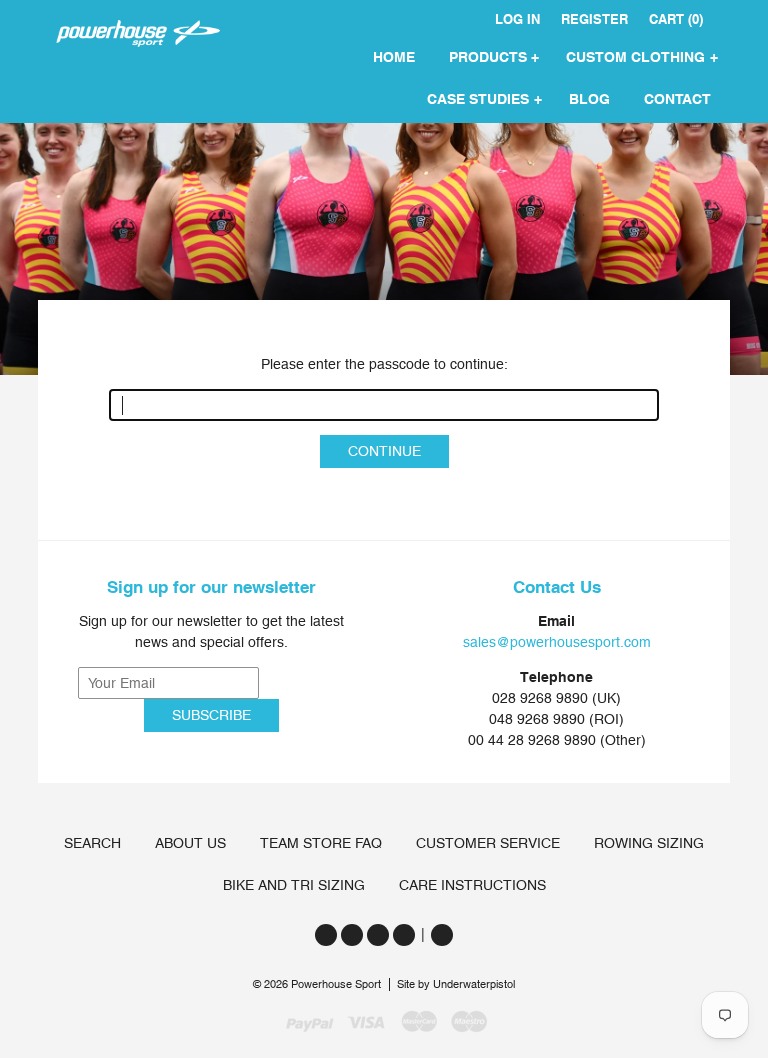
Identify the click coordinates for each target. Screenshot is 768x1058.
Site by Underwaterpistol (456, 984)
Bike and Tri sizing (294, 885)
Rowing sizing (649, 843)
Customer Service (488, 843)
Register (594, 19)
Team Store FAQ (321, 843)
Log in (517, 19)
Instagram (378, 935)
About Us (190, 843)
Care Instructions (472, 885)
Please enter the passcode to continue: (384, 364)
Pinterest (404, 935)
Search (92, 843)
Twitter (326, 935)
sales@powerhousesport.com (557, 642)
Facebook (352, 935)
